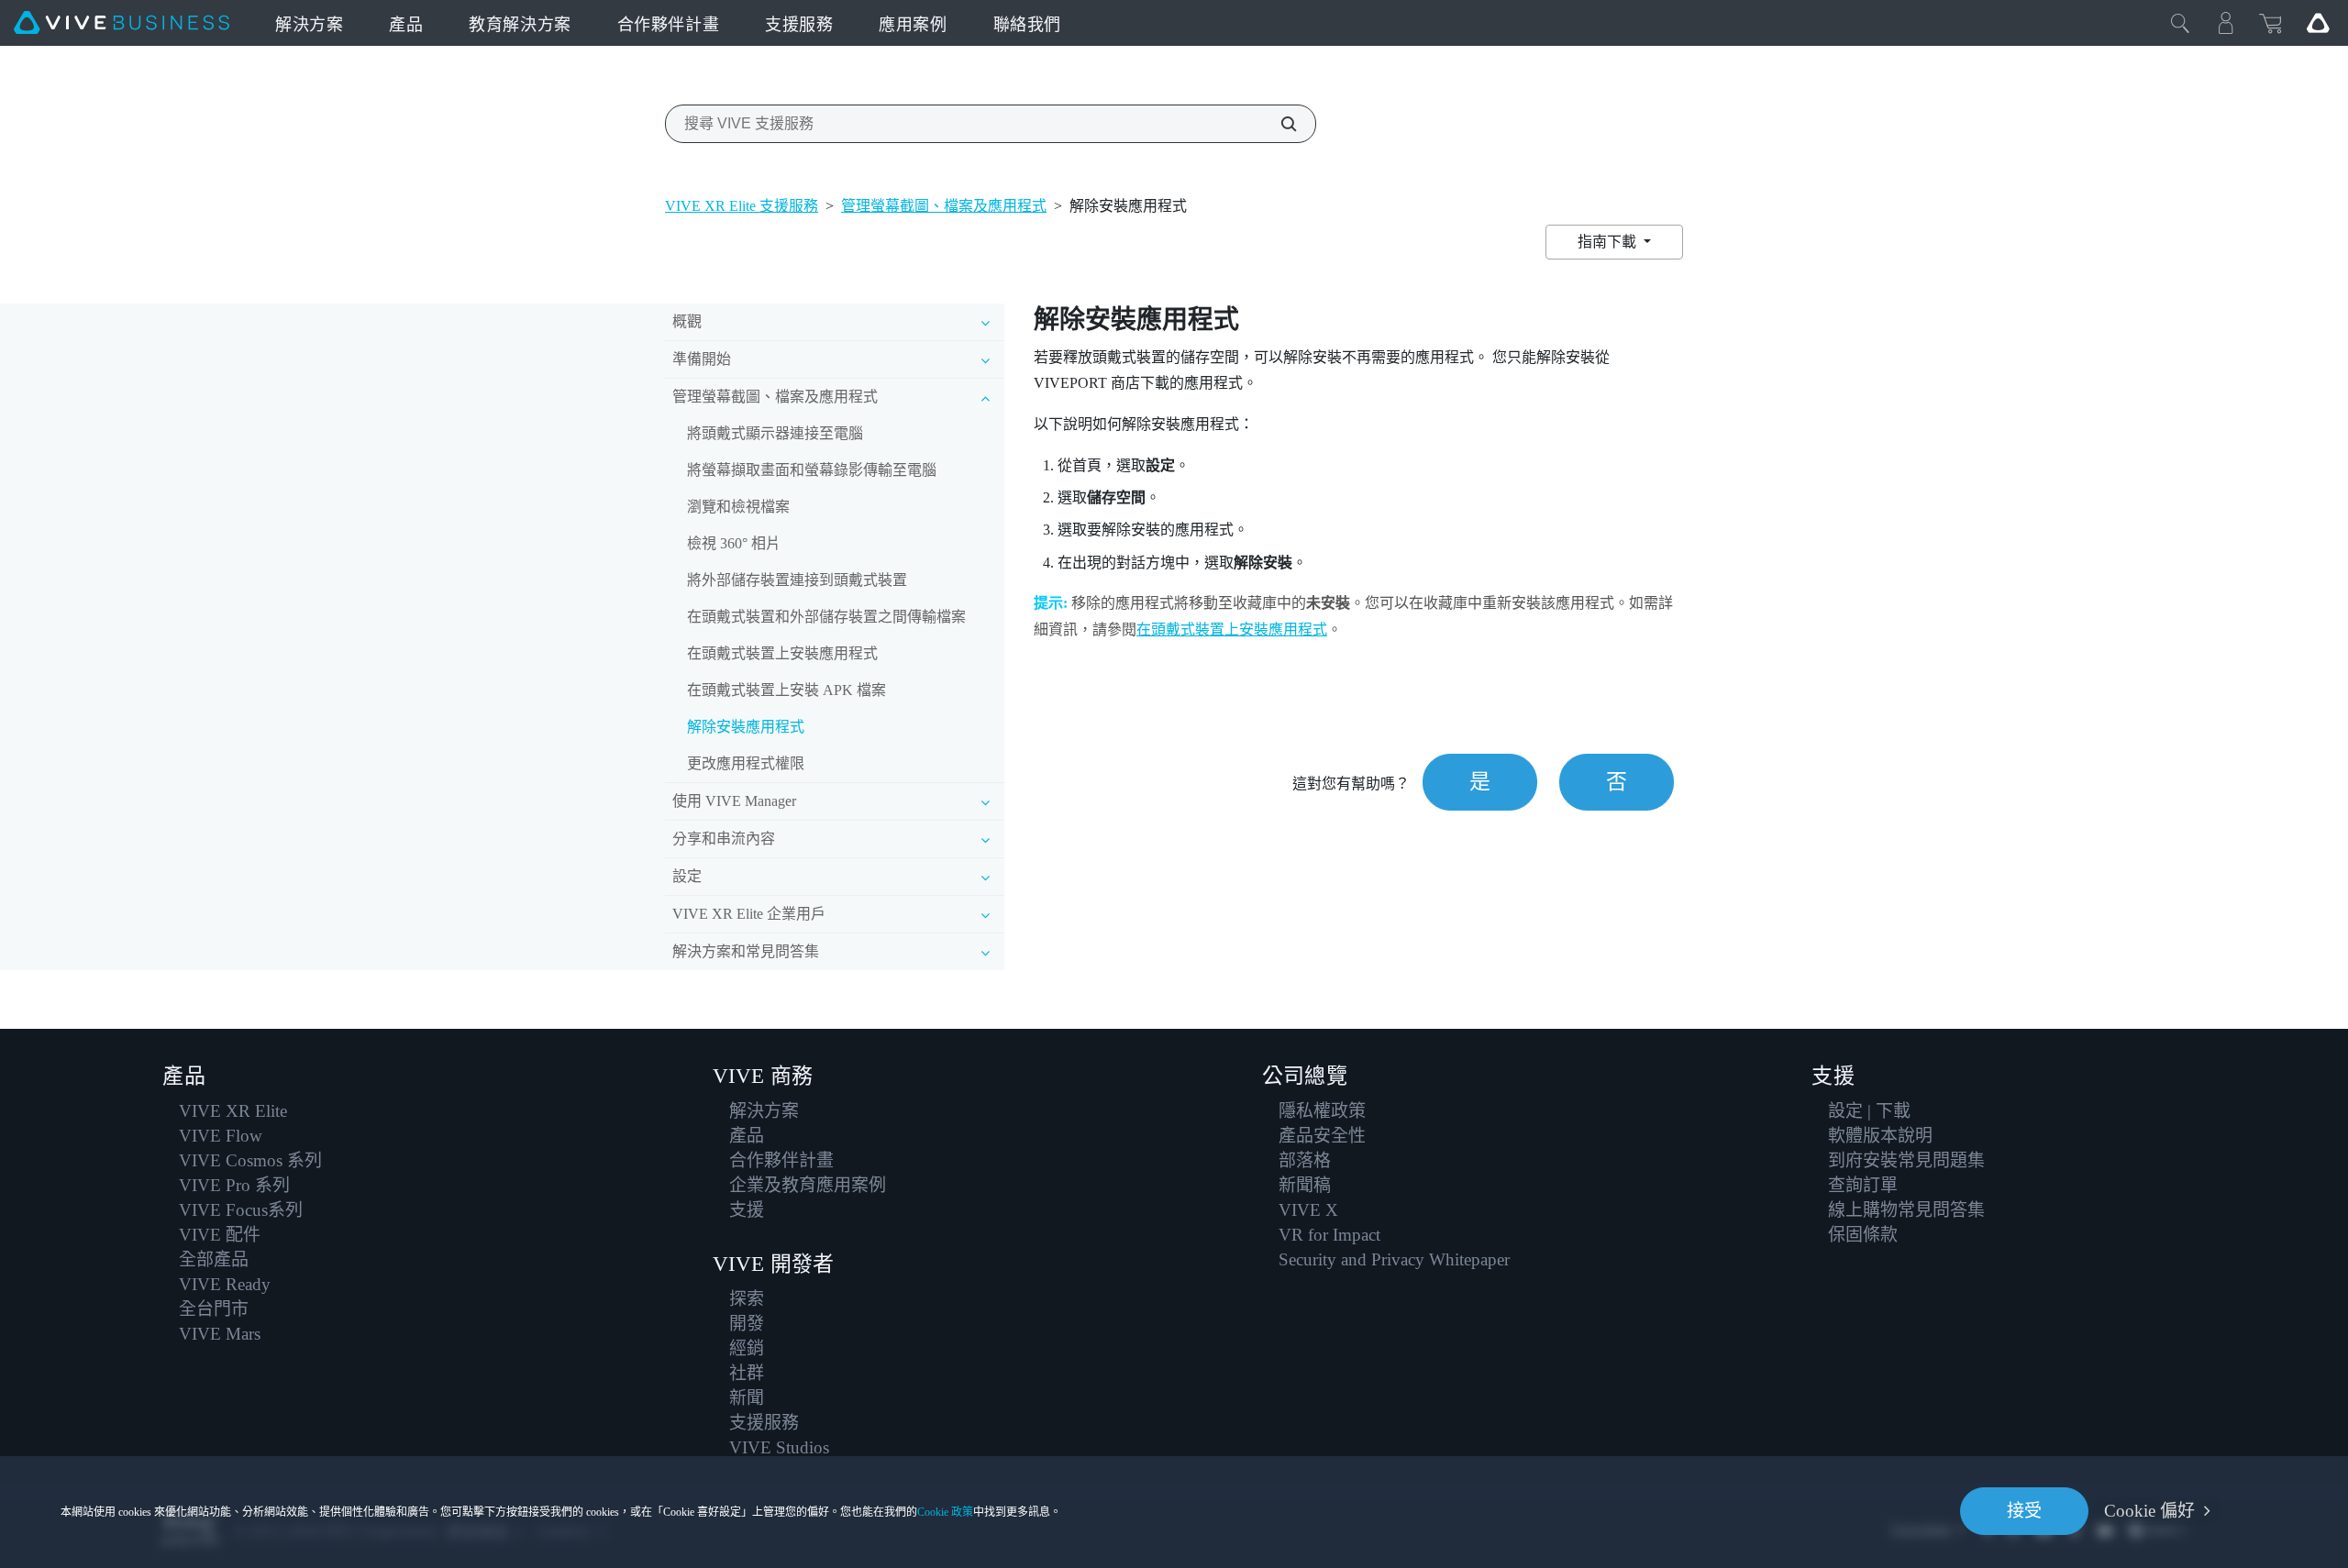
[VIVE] (122, 23)
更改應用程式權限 (746, 763)
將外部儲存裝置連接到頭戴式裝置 (797, 580)
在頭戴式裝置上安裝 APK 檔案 (786, 690)
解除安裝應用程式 (746, 727)
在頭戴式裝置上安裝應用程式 (782, 653)
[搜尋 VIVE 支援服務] (1279, 124)
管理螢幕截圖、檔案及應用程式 (944, 206)
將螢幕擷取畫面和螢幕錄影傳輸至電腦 (812, 470)
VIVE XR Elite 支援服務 (742, 206)
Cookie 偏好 (2149, 1511)
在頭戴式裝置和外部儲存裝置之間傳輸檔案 (826, 617)
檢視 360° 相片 (734, 543)
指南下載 (1609, 242)
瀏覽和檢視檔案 (738, 507)
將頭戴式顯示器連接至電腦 (775, 433)
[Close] (2180, 23)
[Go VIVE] (2318, 23)
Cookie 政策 (945, 1512)
